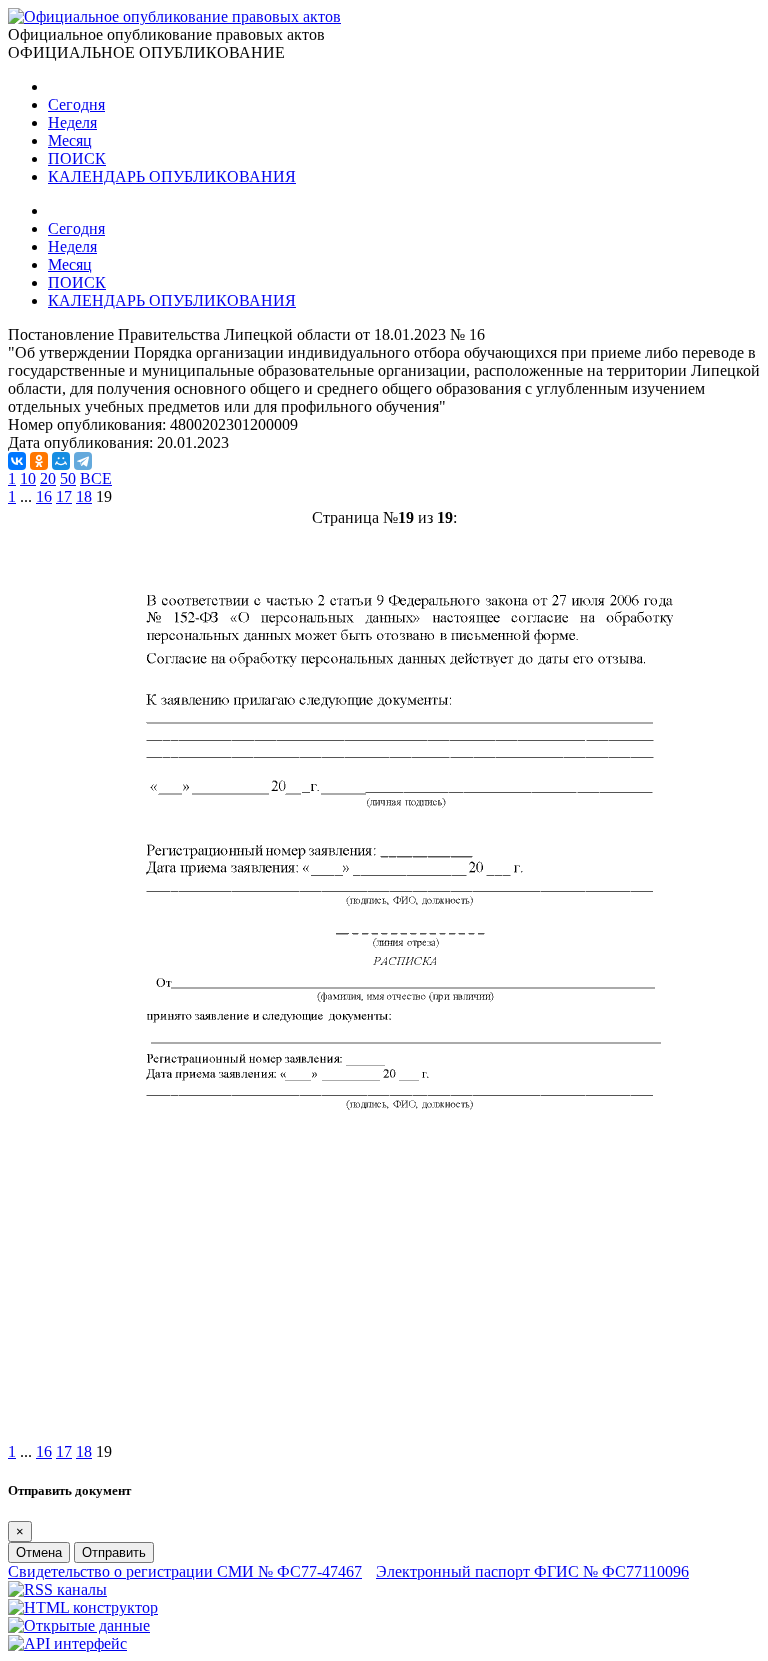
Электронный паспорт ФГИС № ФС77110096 (532, 1571)
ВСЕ (96, 478)
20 (48, 478)
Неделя (72, 122)
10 (28, 478)
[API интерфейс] (67, 1643)
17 (64, 496)
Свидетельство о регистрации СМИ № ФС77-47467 (185, 1571)
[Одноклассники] (39, 461)
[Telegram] (83, 461)
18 (84, 496)
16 (44, 496)
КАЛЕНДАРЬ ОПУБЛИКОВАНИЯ (172, 176)
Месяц (70, 140)
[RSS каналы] (57, 1589)
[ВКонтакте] (17, 461)
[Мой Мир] (61, 461)
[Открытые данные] (79, 1625)
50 (68, 478)
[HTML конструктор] (83, 1607)
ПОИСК (77, 158)
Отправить (114, 1552)
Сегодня (76, 104)
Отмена (39, 1552)
